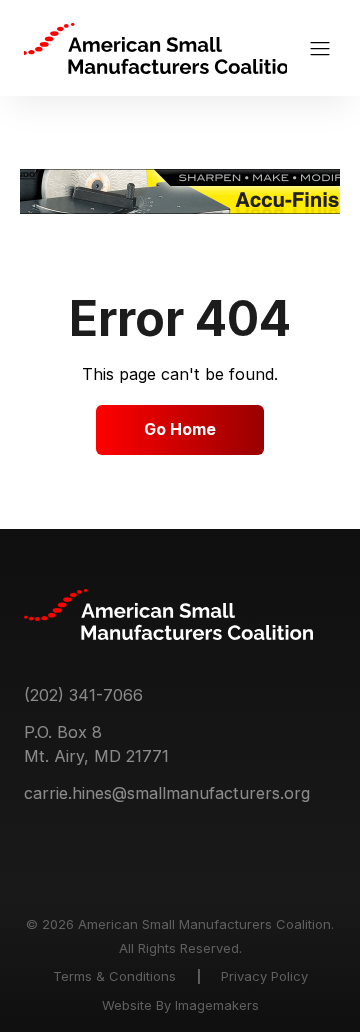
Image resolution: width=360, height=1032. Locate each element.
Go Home (180, 429)
